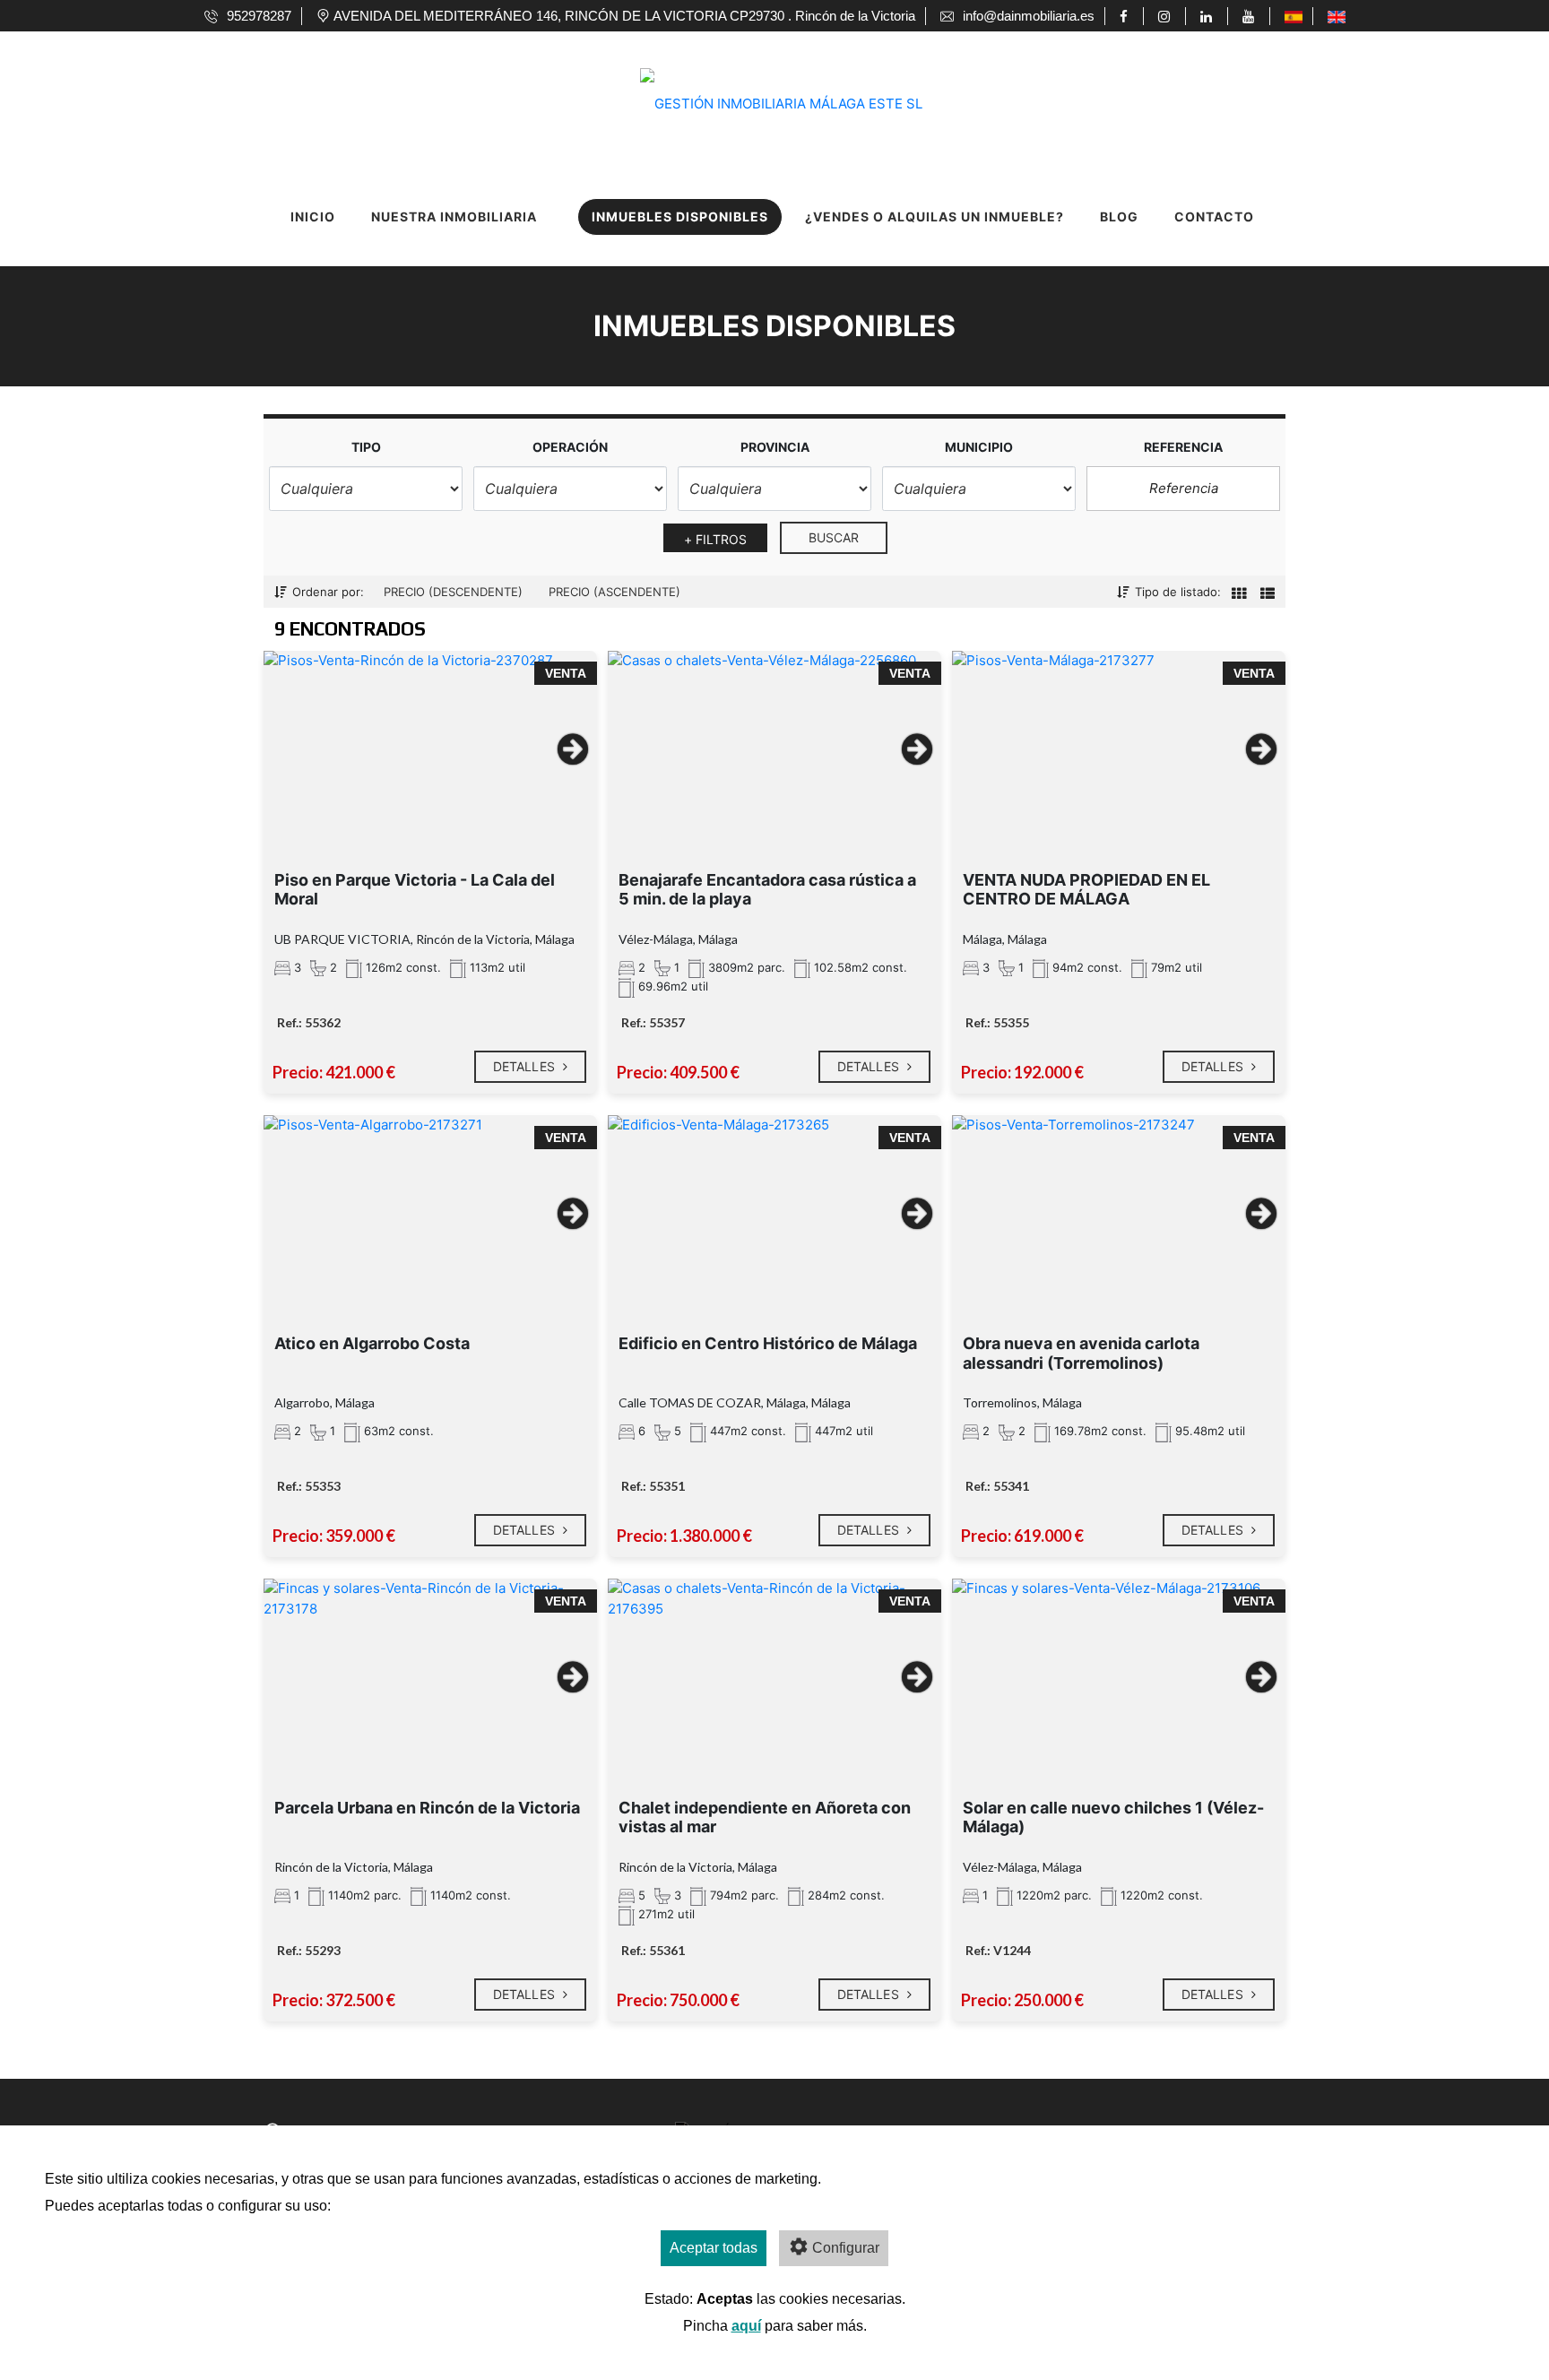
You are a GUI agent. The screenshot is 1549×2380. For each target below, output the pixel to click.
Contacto (1214, 216)
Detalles (526, 1066)
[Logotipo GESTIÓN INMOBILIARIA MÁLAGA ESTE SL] (757, 80)
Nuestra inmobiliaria (454, 216)
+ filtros (716, 539)
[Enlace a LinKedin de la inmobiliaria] (1209, 16)
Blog (1119, 216)
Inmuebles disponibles (680, 216)
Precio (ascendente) (614, 592)
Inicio (313, 216)
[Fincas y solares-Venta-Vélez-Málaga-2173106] (1119, 1669)
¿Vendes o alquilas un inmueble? (935, 216)
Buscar (834, 537)
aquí (746, 2326)
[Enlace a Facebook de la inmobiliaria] (1126, 16)
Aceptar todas (714, 2248)
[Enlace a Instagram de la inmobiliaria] (1167, 16)
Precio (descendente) (453, 592)
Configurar (846, 2248)
